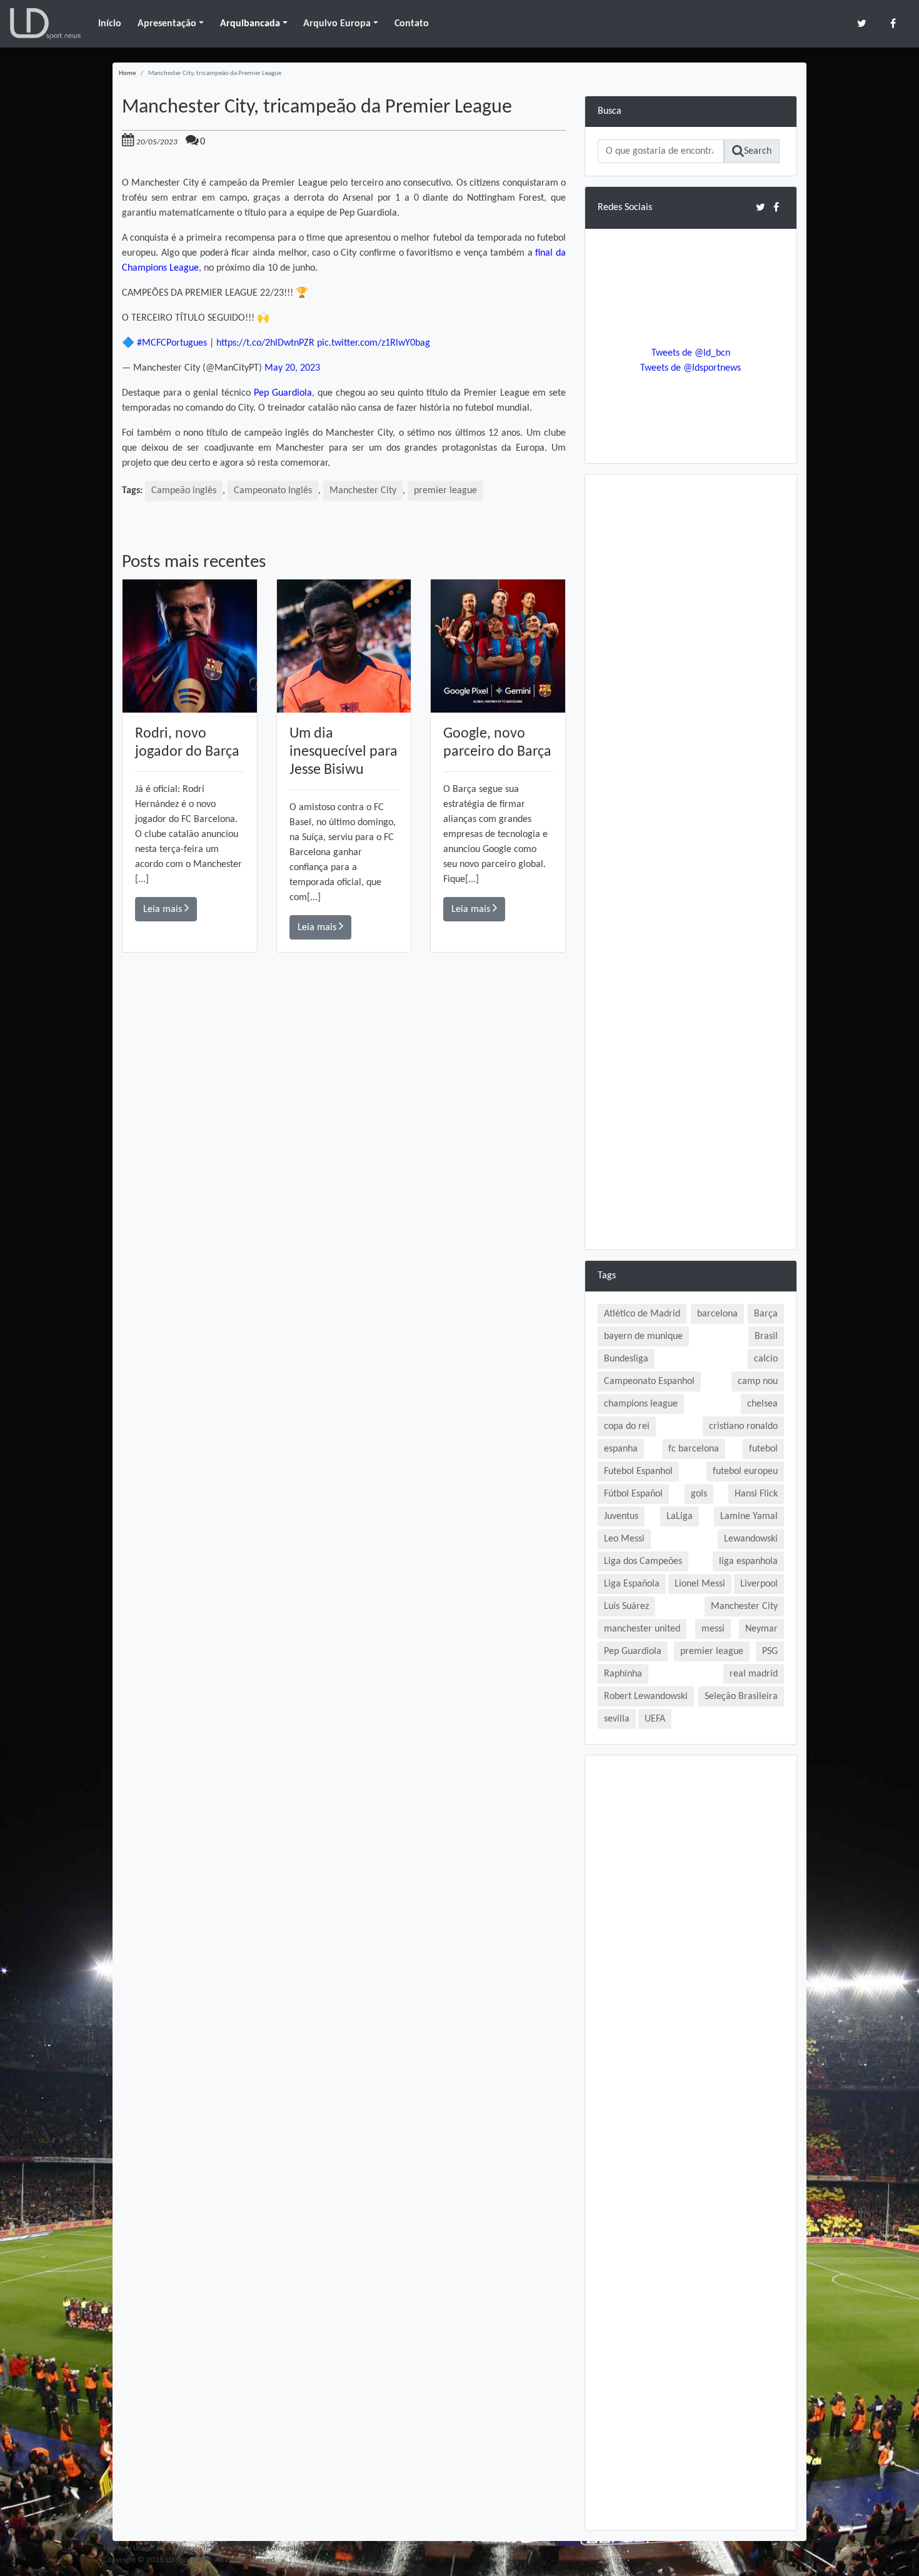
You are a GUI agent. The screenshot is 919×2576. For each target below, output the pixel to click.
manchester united (642, 1629)
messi (713, 1629)
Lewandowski (751, 1539)
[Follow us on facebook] (893, 23)
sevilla (617, 1719)
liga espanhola (748, 1561)
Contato (412, 24)
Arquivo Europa (337, 24)
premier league (445, 491)
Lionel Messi (700, 1584)
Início (110, 24)
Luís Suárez (626, 1606)
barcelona (717, 1314)
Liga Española (632, 1584)
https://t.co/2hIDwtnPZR (265, 343)
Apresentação (167, 24)
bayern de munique (643, 1336)
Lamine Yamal (749, 1516)
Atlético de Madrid (642, 1314)
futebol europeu (745, 1471)
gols (699, 1494)
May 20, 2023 (292, 368)
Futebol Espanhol (638, 1471)
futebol (763, 1449)
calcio (766, 1359)
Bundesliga (626, 1359)
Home (127, 73)
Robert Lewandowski (646, 1696)
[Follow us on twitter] (862, 23)
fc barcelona (694, 1449)
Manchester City (363, 491)
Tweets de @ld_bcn (691, 353)
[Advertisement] (344, 1130)
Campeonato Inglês (273, 491)
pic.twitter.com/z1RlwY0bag (374, 343)
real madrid (754, 1674)
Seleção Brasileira (741, 1696)
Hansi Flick (756, 1494)
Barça (766, 1314)
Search (758, 151)
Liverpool (759, 1584)
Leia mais (164, 910)
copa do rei (627, 1426)
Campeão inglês (184, 491)
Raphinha (623, 1674)
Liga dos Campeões (643, 1561)
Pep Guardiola (283, 393)
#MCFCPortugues (172, 343)
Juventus (621, 1516)
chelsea (762, 1404)
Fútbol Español (633, 1494)
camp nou (758, 1381)
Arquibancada (250, 24)
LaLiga (680, 1516)
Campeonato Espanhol (649, 1381)
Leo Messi (624, 1539)
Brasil (766, 1336)
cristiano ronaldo (743, 1426)
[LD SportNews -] (45, 24)
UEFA (655, 1719)
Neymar (761, 1629)
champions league (641, 1404)
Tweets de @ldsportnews (691, 368)
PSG (770, 1651)
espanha (621, 1449)
